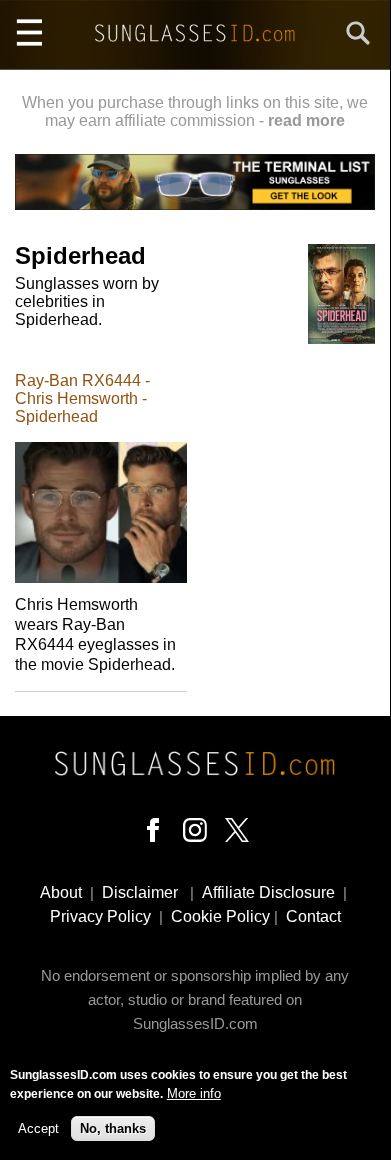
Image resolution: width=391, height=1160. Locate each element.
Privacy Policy (100, 916)
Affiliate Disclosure (268, 892)
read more (306, 120)
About (61, 892)
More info (194, 1093)
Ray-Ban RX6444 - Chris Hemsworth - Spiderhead (82, 398)
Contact (313, 916)
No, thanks (113, 1128)
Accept (38, 1128)
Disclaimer (140, 892)
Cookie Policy (220, 916)
